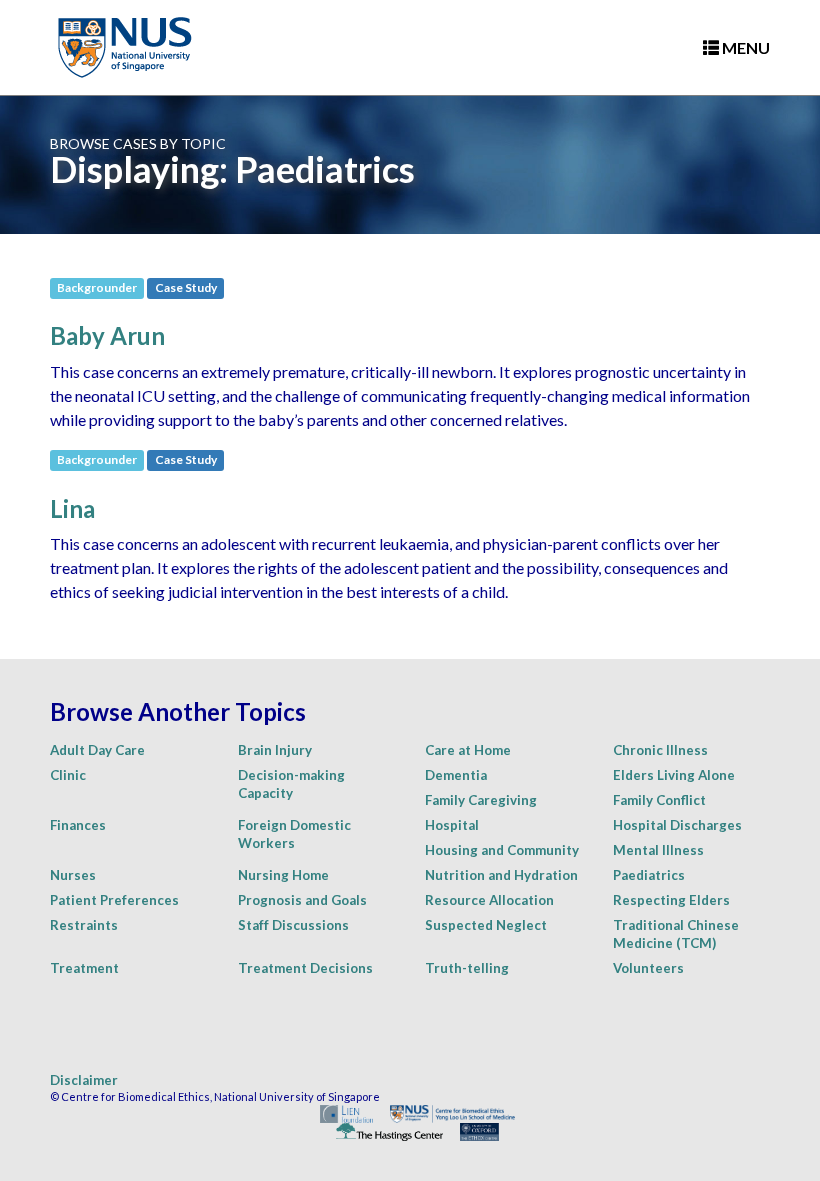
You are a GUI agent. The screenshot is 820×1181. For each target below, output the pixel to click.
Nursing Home (283, 875)
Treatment (84, 968)
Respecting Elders (671, 900)
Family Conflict (659, 800)
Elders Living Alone (674, 775)
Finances (78, 825)
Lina (72, 508)
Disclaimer (84, 1080)
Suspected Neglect (486, 925)
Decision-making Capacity (291, 784)
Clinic (68, 775)
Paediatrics (649, 875)
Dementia (456, 775)
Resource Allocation (489, 900)
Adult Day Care (97, 750)
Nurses (73, 875)
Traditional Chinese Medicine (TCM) (676, 934)
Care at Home (468, 750)
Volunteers (648, 968)
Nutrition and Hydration (501, 875)
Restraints (84, 925)
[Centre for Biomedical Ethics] (445, 1112)
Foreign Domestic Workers (294, 834)
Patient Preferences (114, 900)
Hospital (452, 825)
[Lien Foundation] (339, 1112)
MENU (744, 47)
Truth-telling (467, 968)
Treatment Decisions (305, 968)
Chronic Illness (660, 750)
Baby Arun (107, 335)
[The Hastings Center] (382, 1130)
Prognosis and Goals (302, 900)
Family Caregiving (481, 800)
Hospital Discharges (677, 825)
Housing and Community (502, 850)
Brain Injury (275, 750)
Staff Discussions (293, 925)
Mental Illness (658, 850)
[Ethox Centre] (472, 1130)
